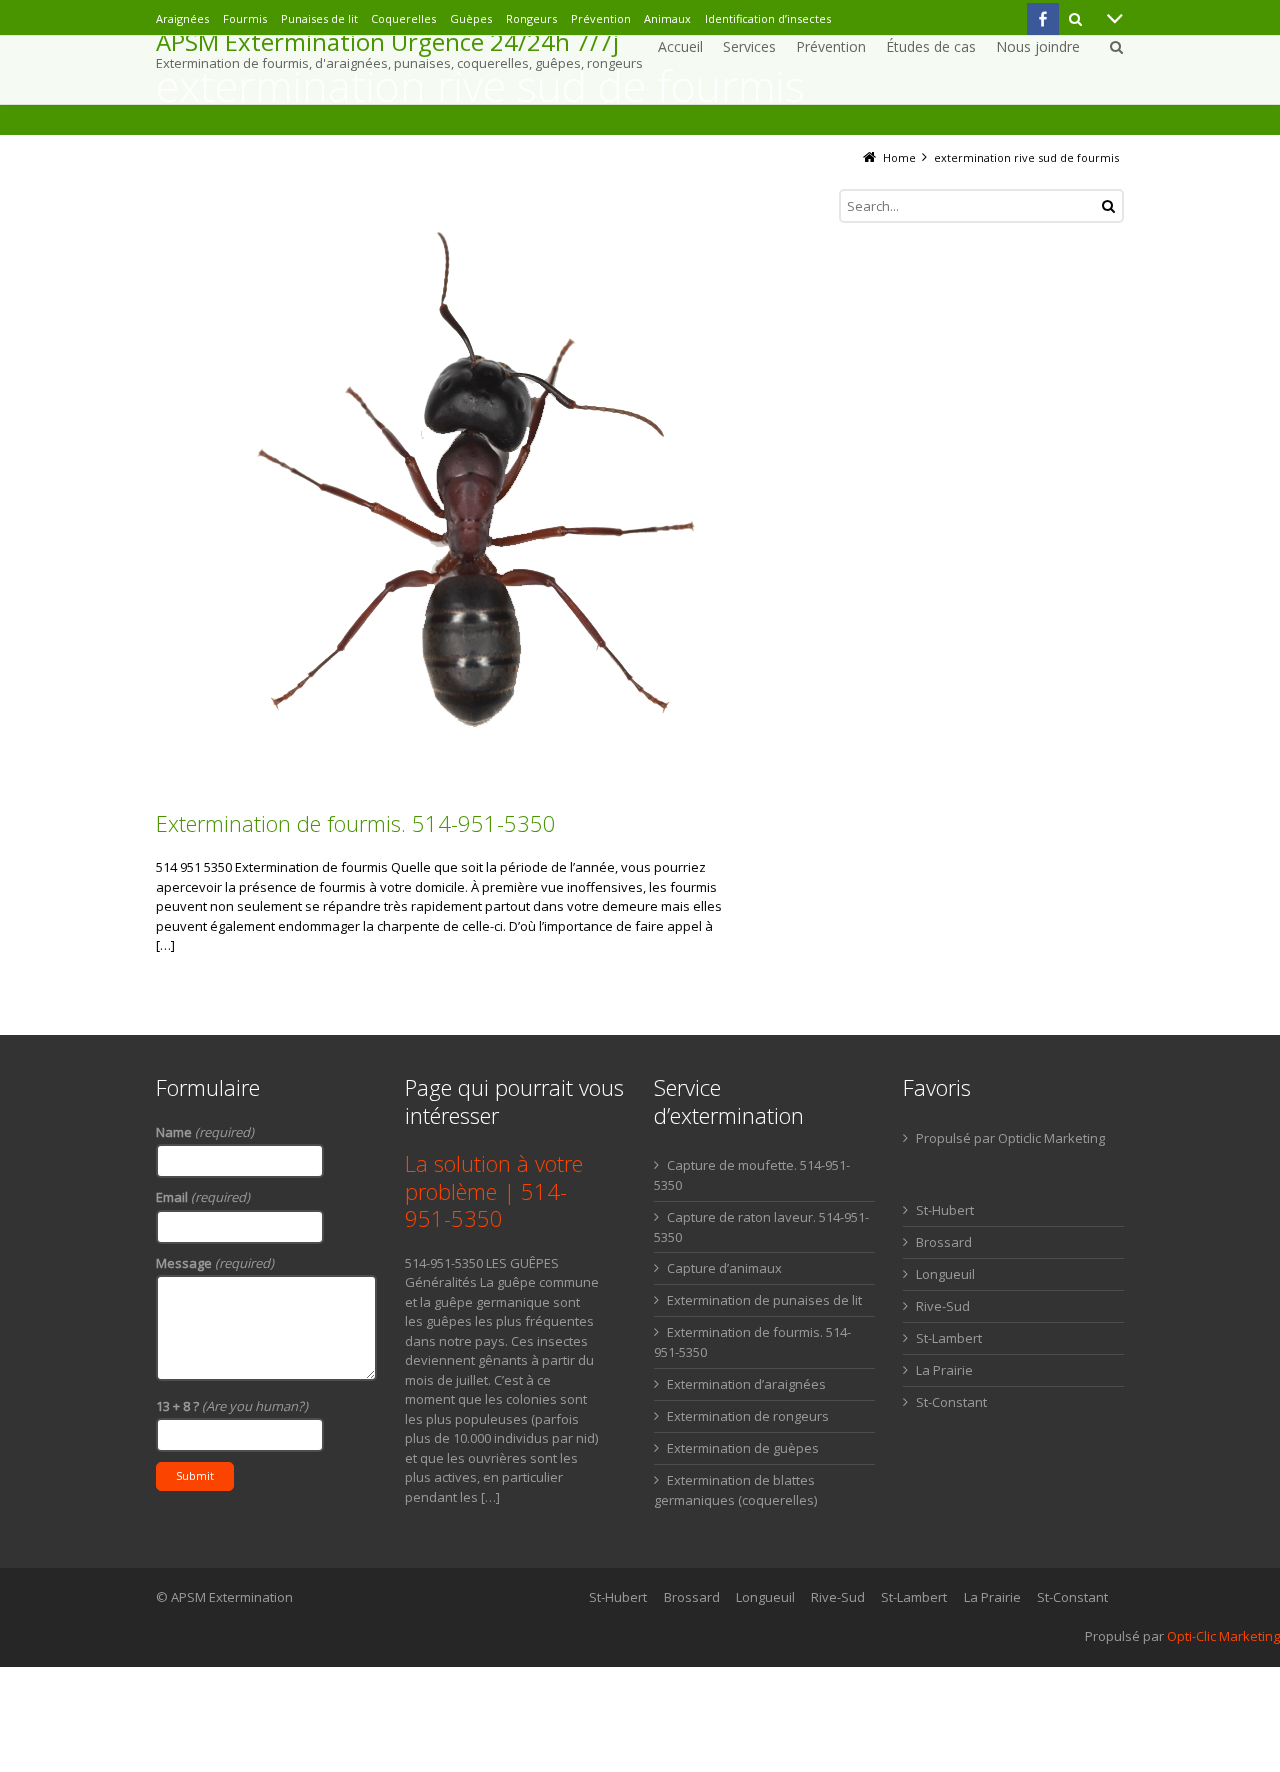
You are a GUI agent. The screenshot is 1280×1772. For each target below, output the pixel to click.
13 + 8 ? (232, 1406)
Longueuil (945, 1274)
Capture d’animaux (724, 1268)
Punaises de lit (319, 18)
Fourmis (245, 18)
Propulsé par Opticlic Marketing (1010, 1138)
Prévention (601, 18)
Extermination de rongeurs (748, 1416)
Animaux (667, 18)
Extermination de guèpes (743, 1448)
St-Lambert (949, 1338)
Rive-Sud (943, 1306)
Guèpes (471, 18)
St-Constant (951, 1402)
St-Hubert (945, 1210)
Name (205, 1132)
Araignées (182, 18)
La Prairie (944, 1370)
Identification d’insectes (768, 18)
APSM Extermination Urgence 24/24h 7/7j (387, 42)
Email (203, 1197)
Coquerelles (403, 18)
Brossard (944, 1242)
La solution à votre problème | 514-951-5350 (494, 1190)
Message (215, 1263)
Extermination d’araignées (746, 1384)
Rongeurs (531, 18)
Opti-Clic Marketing (1223, 1636)
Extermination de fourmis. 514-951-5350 (356, 823)
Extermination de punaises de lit (764, 1300)
